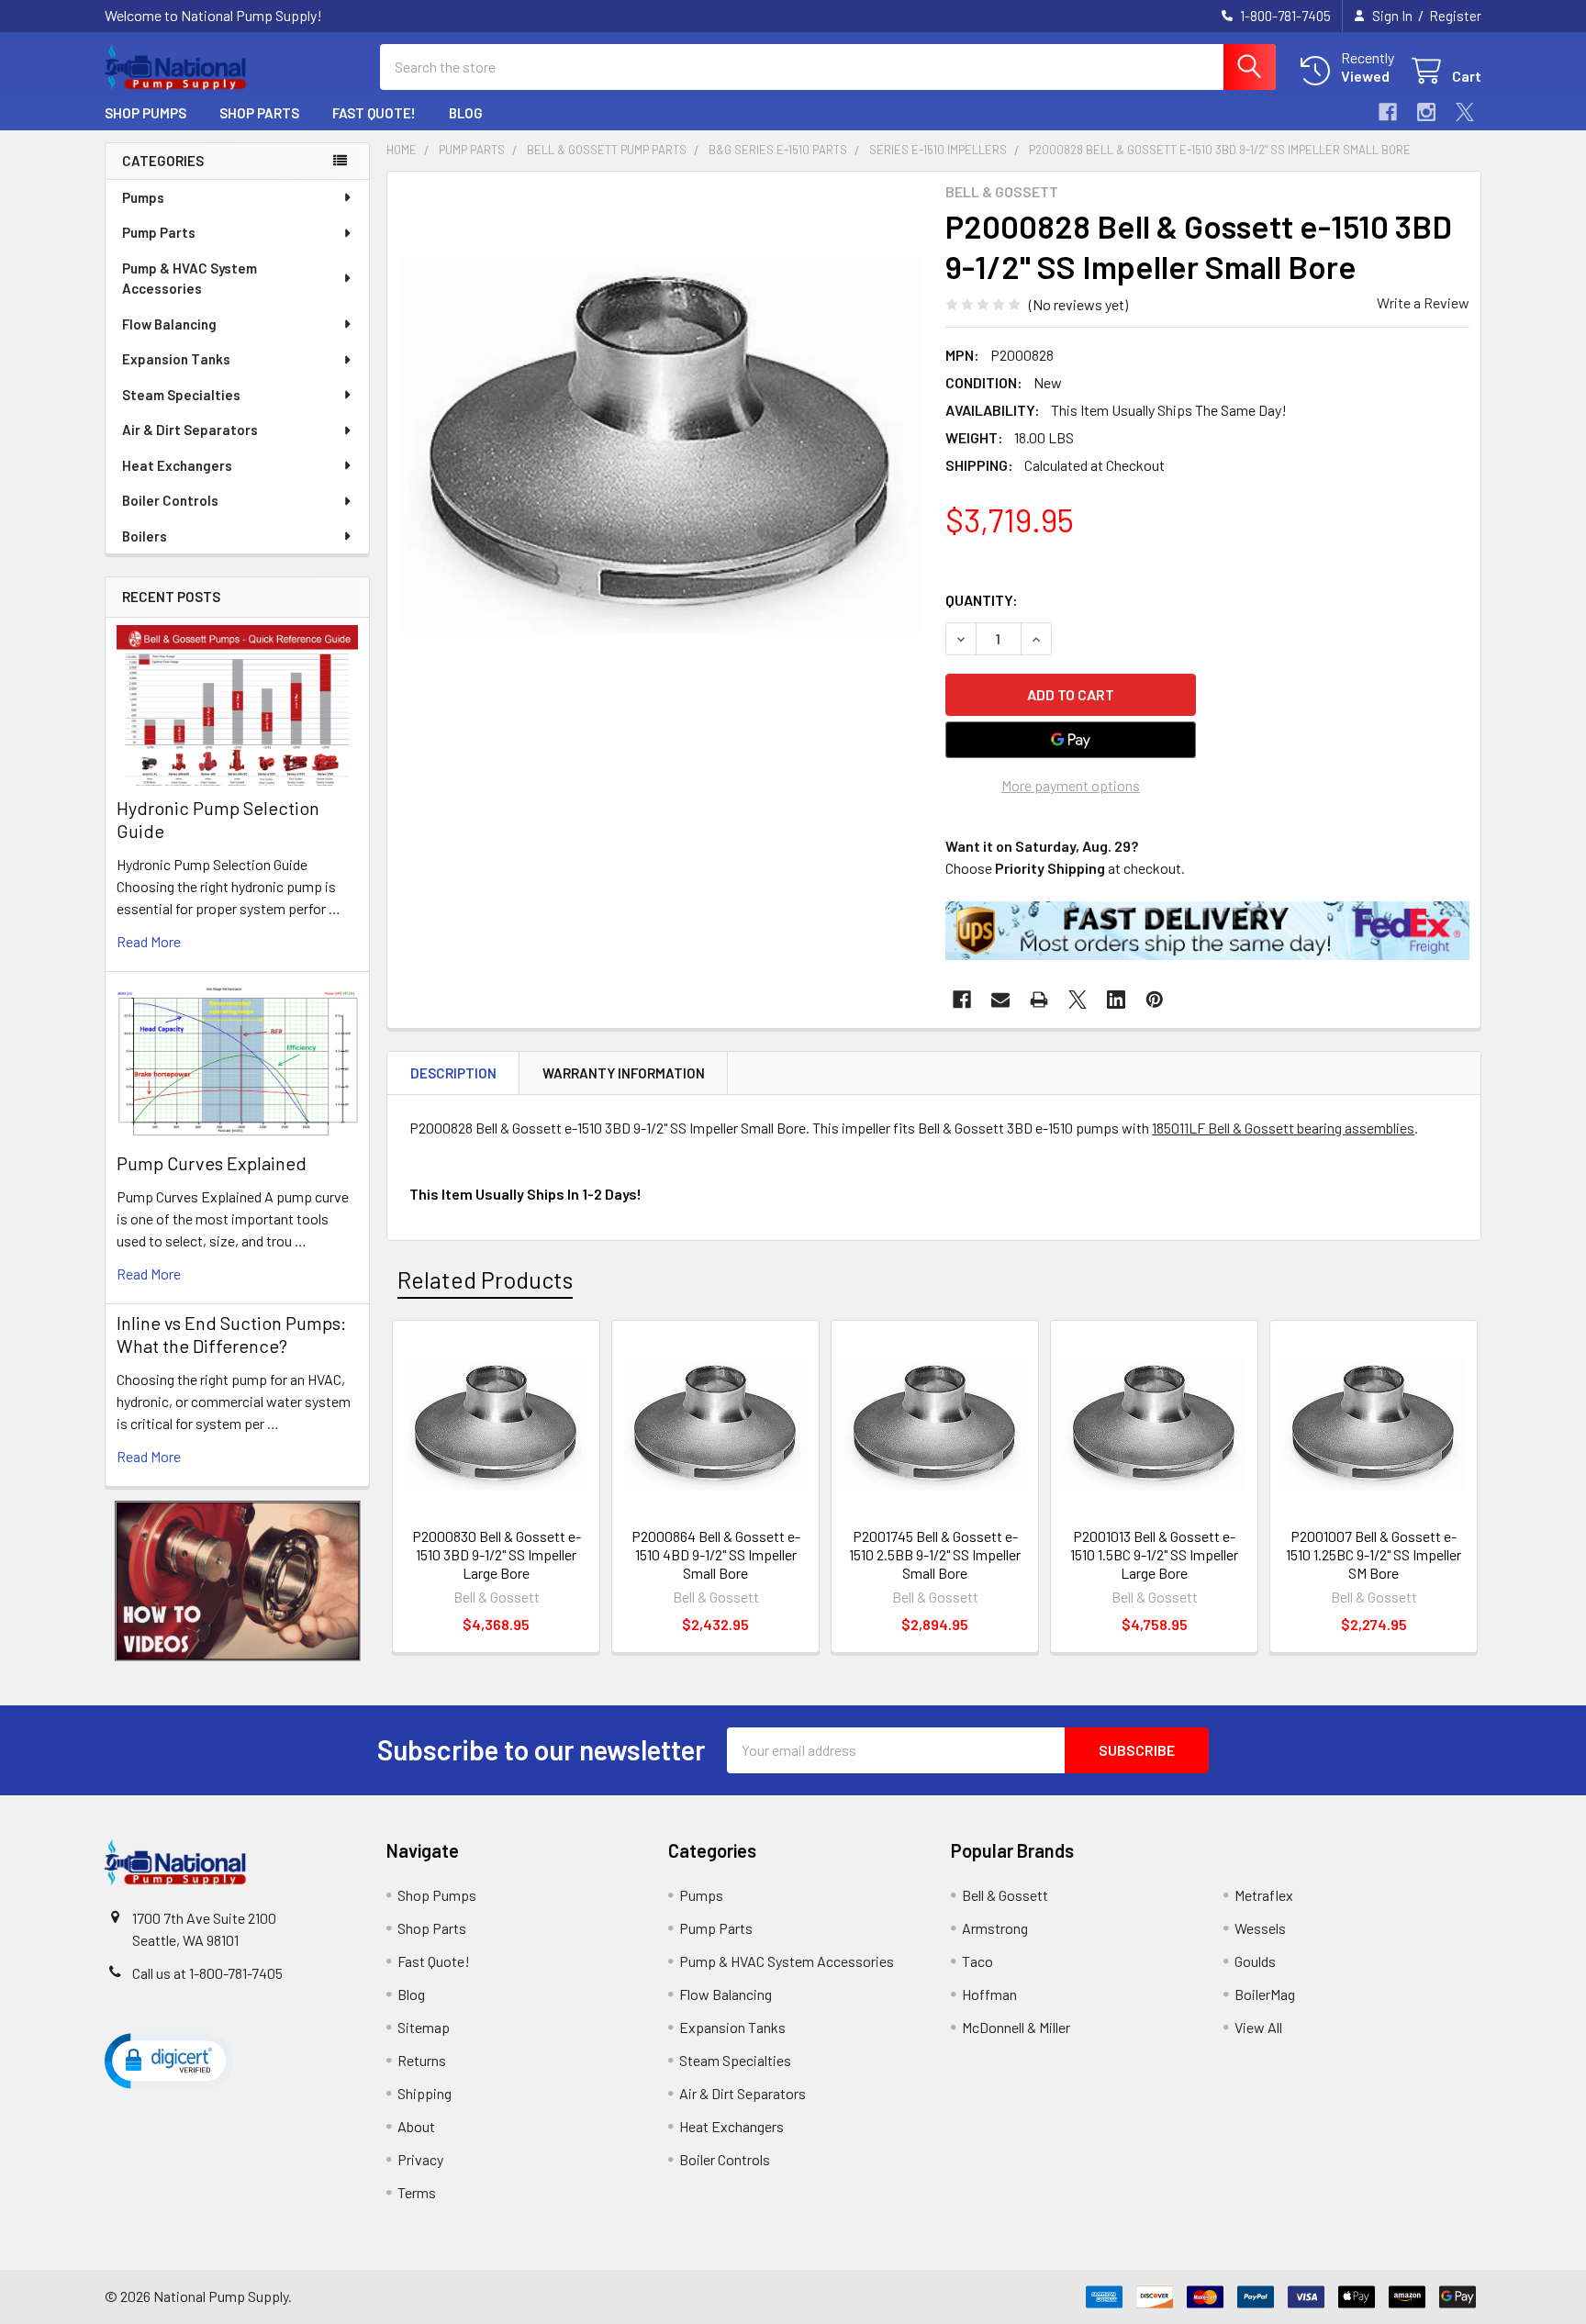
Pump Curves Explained (212, 1163)
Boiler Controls (170, 500)
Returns (422, 2060)
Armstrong (995, 1928)
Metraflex (1264, 1895)
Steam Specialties (181, 395)
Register (1455, 16)
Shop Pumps (145, 113)
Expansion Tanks (176, 359)
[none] (661, 445)
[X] (1465, 112)
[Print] (1039, 1000)
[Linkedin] (1116, 1000)
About (416, 2126)
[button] (238, 1581)
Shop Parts (259, 113)
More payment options (1071, 785)
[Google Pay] (1071, 740)
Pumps (143, 197)
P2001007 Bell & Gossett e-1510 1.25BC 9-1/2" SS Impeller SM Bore (1374, 1554)
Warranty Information (624, 1073)
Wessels (1260, 1928)
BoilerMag (1265, 1994)
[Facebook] (1388, 112)
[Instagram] (1426, 112)
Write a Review (1423, 302)
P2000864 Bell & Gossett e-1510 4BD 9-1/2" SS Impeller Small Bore (716, 1554)
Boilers (145, 536)
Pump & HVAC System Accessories (190, 279)
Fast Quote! (374, 113)
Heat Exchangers (177, 465)
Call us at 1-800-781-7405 (207, 1973)
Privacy (420, 2159)
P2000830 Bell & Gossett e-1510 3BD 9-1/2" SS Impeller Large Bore (497, 1554)
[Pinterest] (1155, 1000)
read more (149, 941)
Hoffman (989, 1994)
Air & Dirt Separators (190, 430)
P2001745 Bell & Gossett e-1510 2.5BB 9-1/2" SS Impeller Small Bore (935, 1554)
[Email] (1000, 1000)
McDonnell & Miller (1016, 2027)
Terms (417, 2192)
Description (453, 1073)
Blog (466, 113)
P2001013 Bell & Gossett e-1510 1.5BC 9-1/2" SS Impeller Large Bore (1154, 1554)
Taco (977, 1961)
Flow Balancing (169, 324)
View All (1258, 2027)
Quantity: (982, 600)
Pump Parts (159, 232)
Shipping (424, 2093)
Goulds (1255, 1961)
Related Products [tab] (485, 1279)
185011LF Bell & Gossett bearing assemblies (1283, 1128)
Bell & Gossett (1005, 1895)
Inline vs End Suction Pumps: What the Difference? (231, 1334)
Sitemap (424, 2027)
